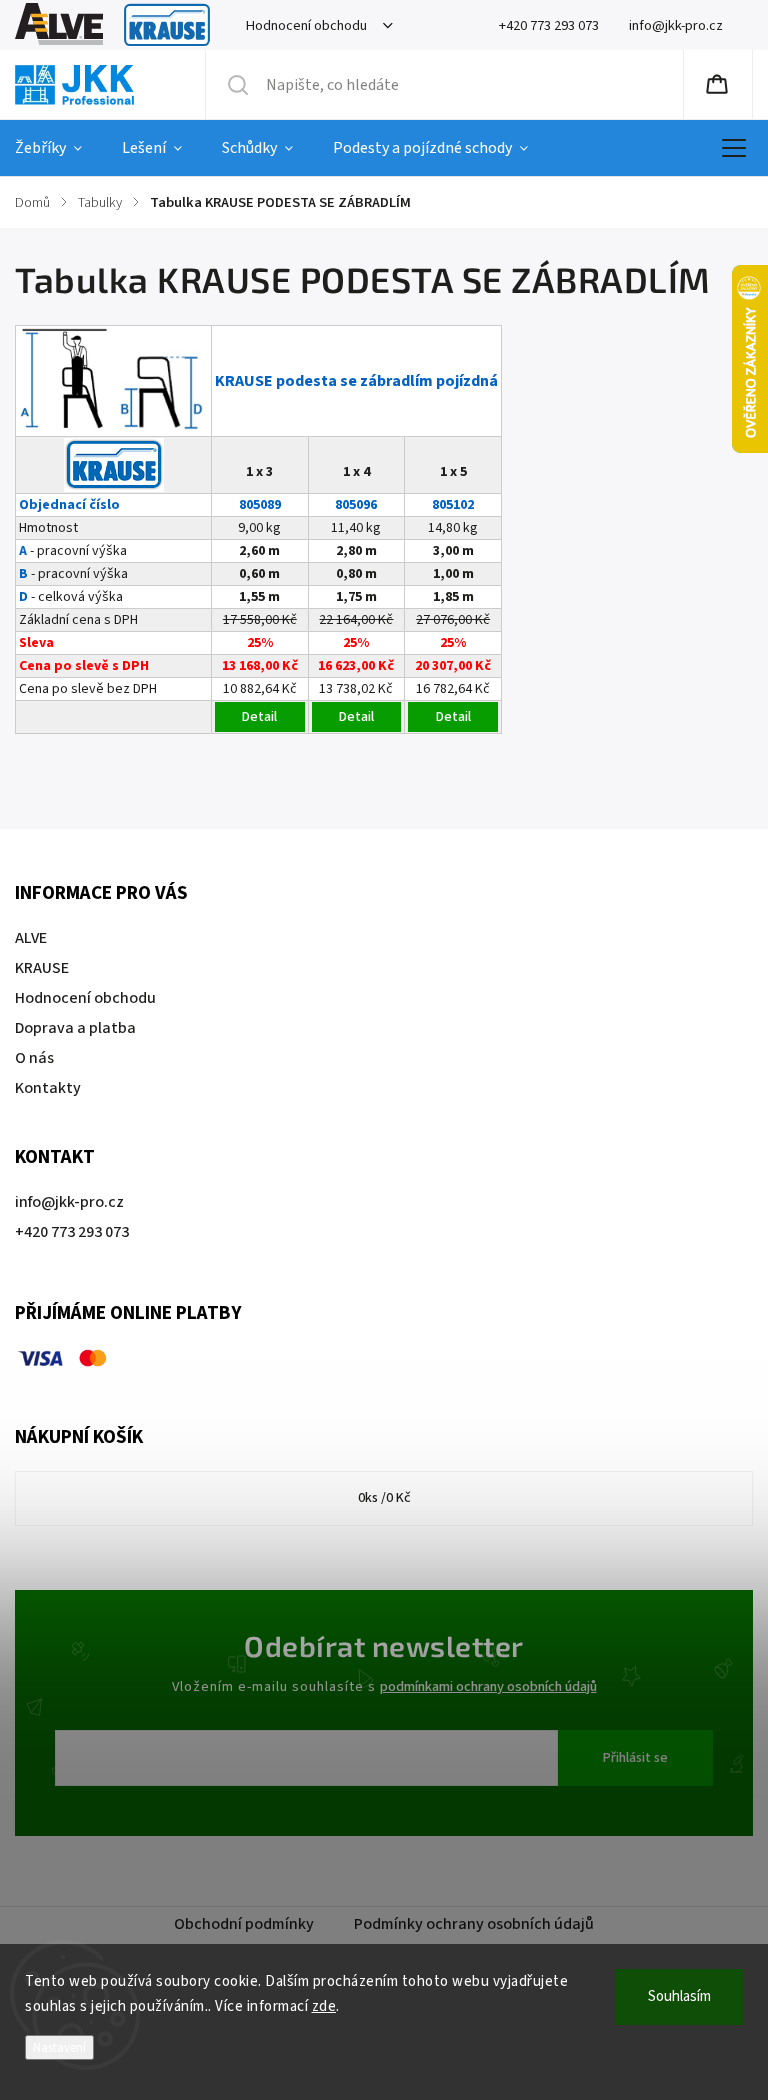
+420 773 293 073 (72, 1232)
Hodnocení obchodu (306, 25)
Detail (259, 717)
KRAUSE (167, 25)
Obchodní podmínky (244, 1924)
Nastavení (59, 2047)
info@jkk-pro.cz (69, 1202)
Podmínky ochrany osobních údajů (474, 1924)
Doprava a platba (75, 1028)
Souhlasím (679, 1996)
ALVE (59, 25)
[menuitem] (58, 148)
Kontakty (48, 1088)
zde (324, 2006)
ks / (384, 1498)
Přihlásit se (635, 1758)
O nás (34, 1058)
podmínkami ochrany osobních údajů (488, 1686)
